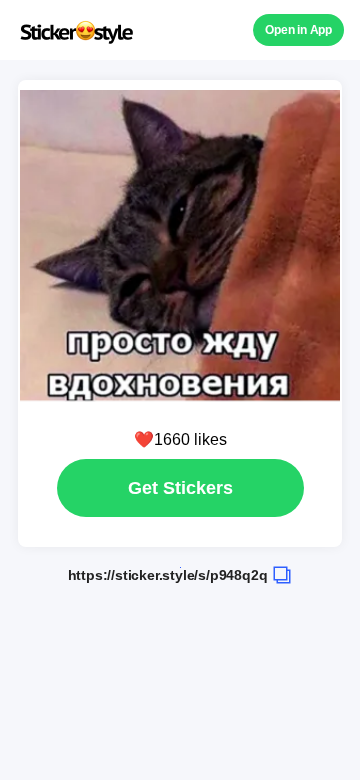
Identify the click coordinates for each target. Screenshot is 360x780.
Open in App (298, 30)
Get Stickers (180, 488)
